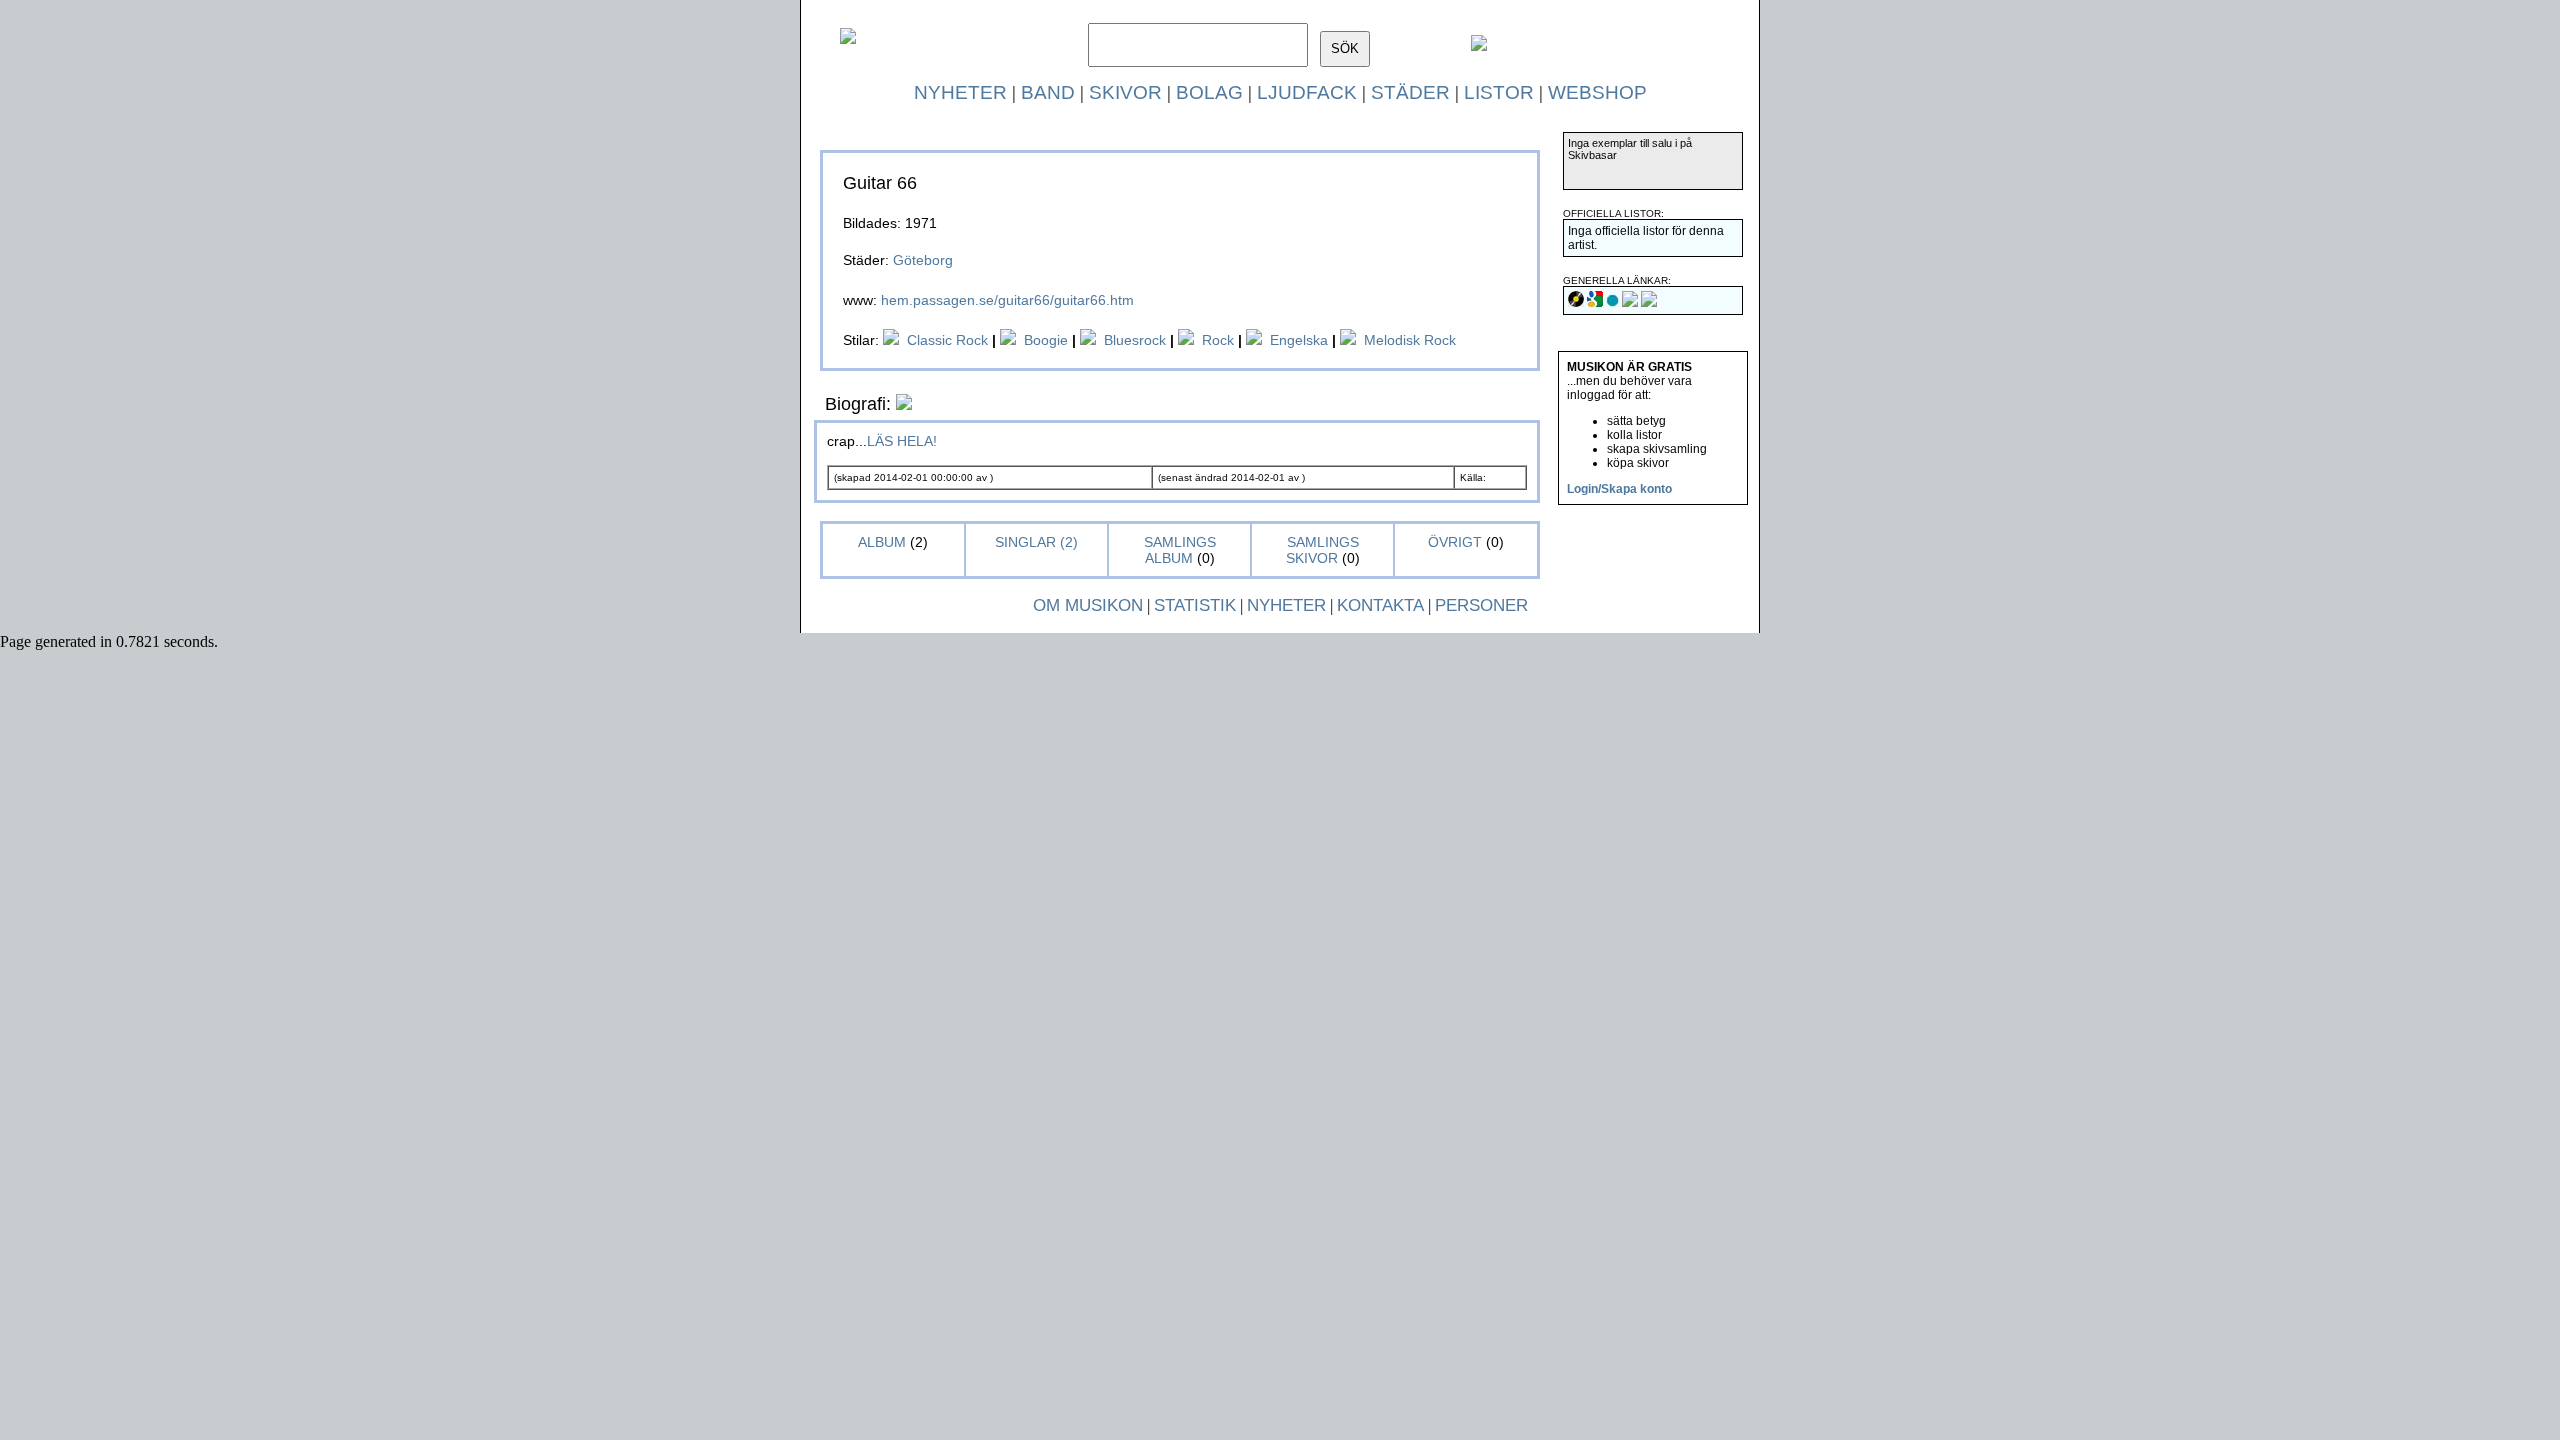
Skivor (1125, 92)
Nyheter (960, 92)
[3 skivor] (891, 340)
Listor (1499, 92)
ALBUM (884, 542)
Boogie (1046, 340)
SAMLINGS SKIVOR (1322, 550)
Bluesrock (1135, 340)
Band (1048, 92)
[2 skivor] (1008, 340)
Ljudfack (1307, 92)
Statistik (1195, 605)
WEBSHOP (1597, 92)
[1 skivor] (1088, 340)
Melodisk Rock (1410, 340)
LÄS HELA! (902, 441)
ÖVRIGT (1455, 542)
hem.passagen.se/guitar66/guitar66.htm (1007, 300)
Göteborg (923, 260)
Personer (1481, 605)
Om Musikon (1088, 605)
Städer (1410, 92)
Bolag (1209, 92)
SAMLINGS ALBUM (1180, 550)
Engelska (1299, 340)
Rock (1218, 340)
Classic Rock (947, 340)
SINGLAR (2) (1036, 542)
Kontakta (1380, 605)
